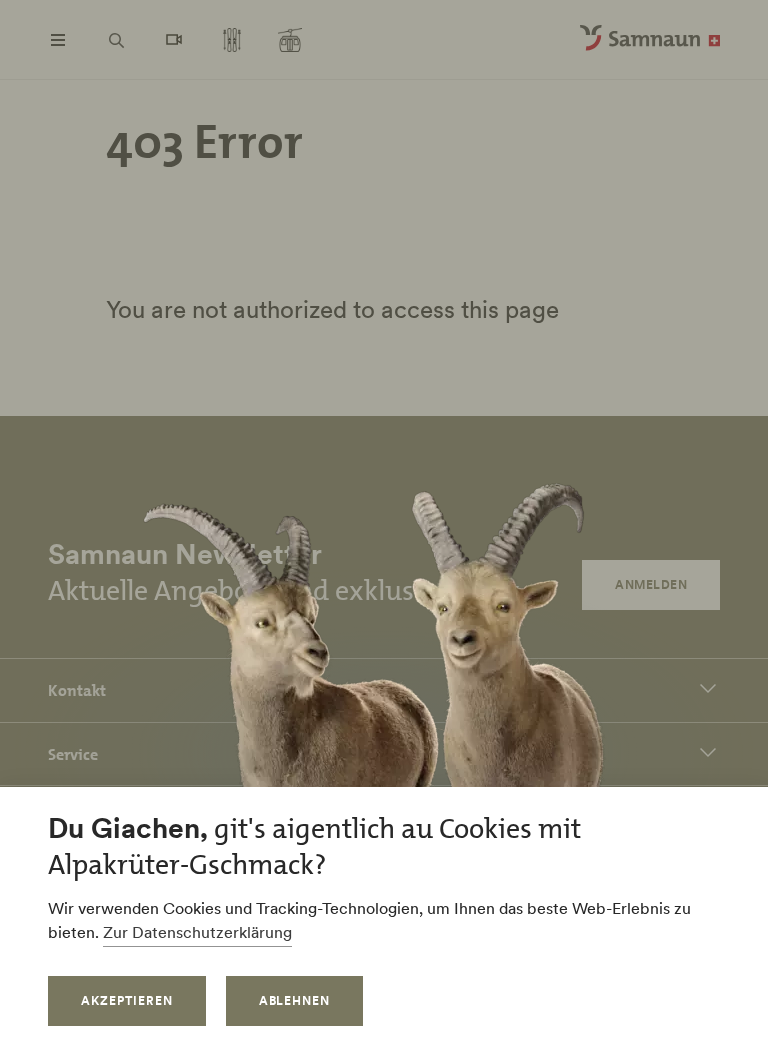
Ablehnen (295, 1000)
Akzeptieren (127, 1000)
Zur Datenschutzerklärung (197, 932)
